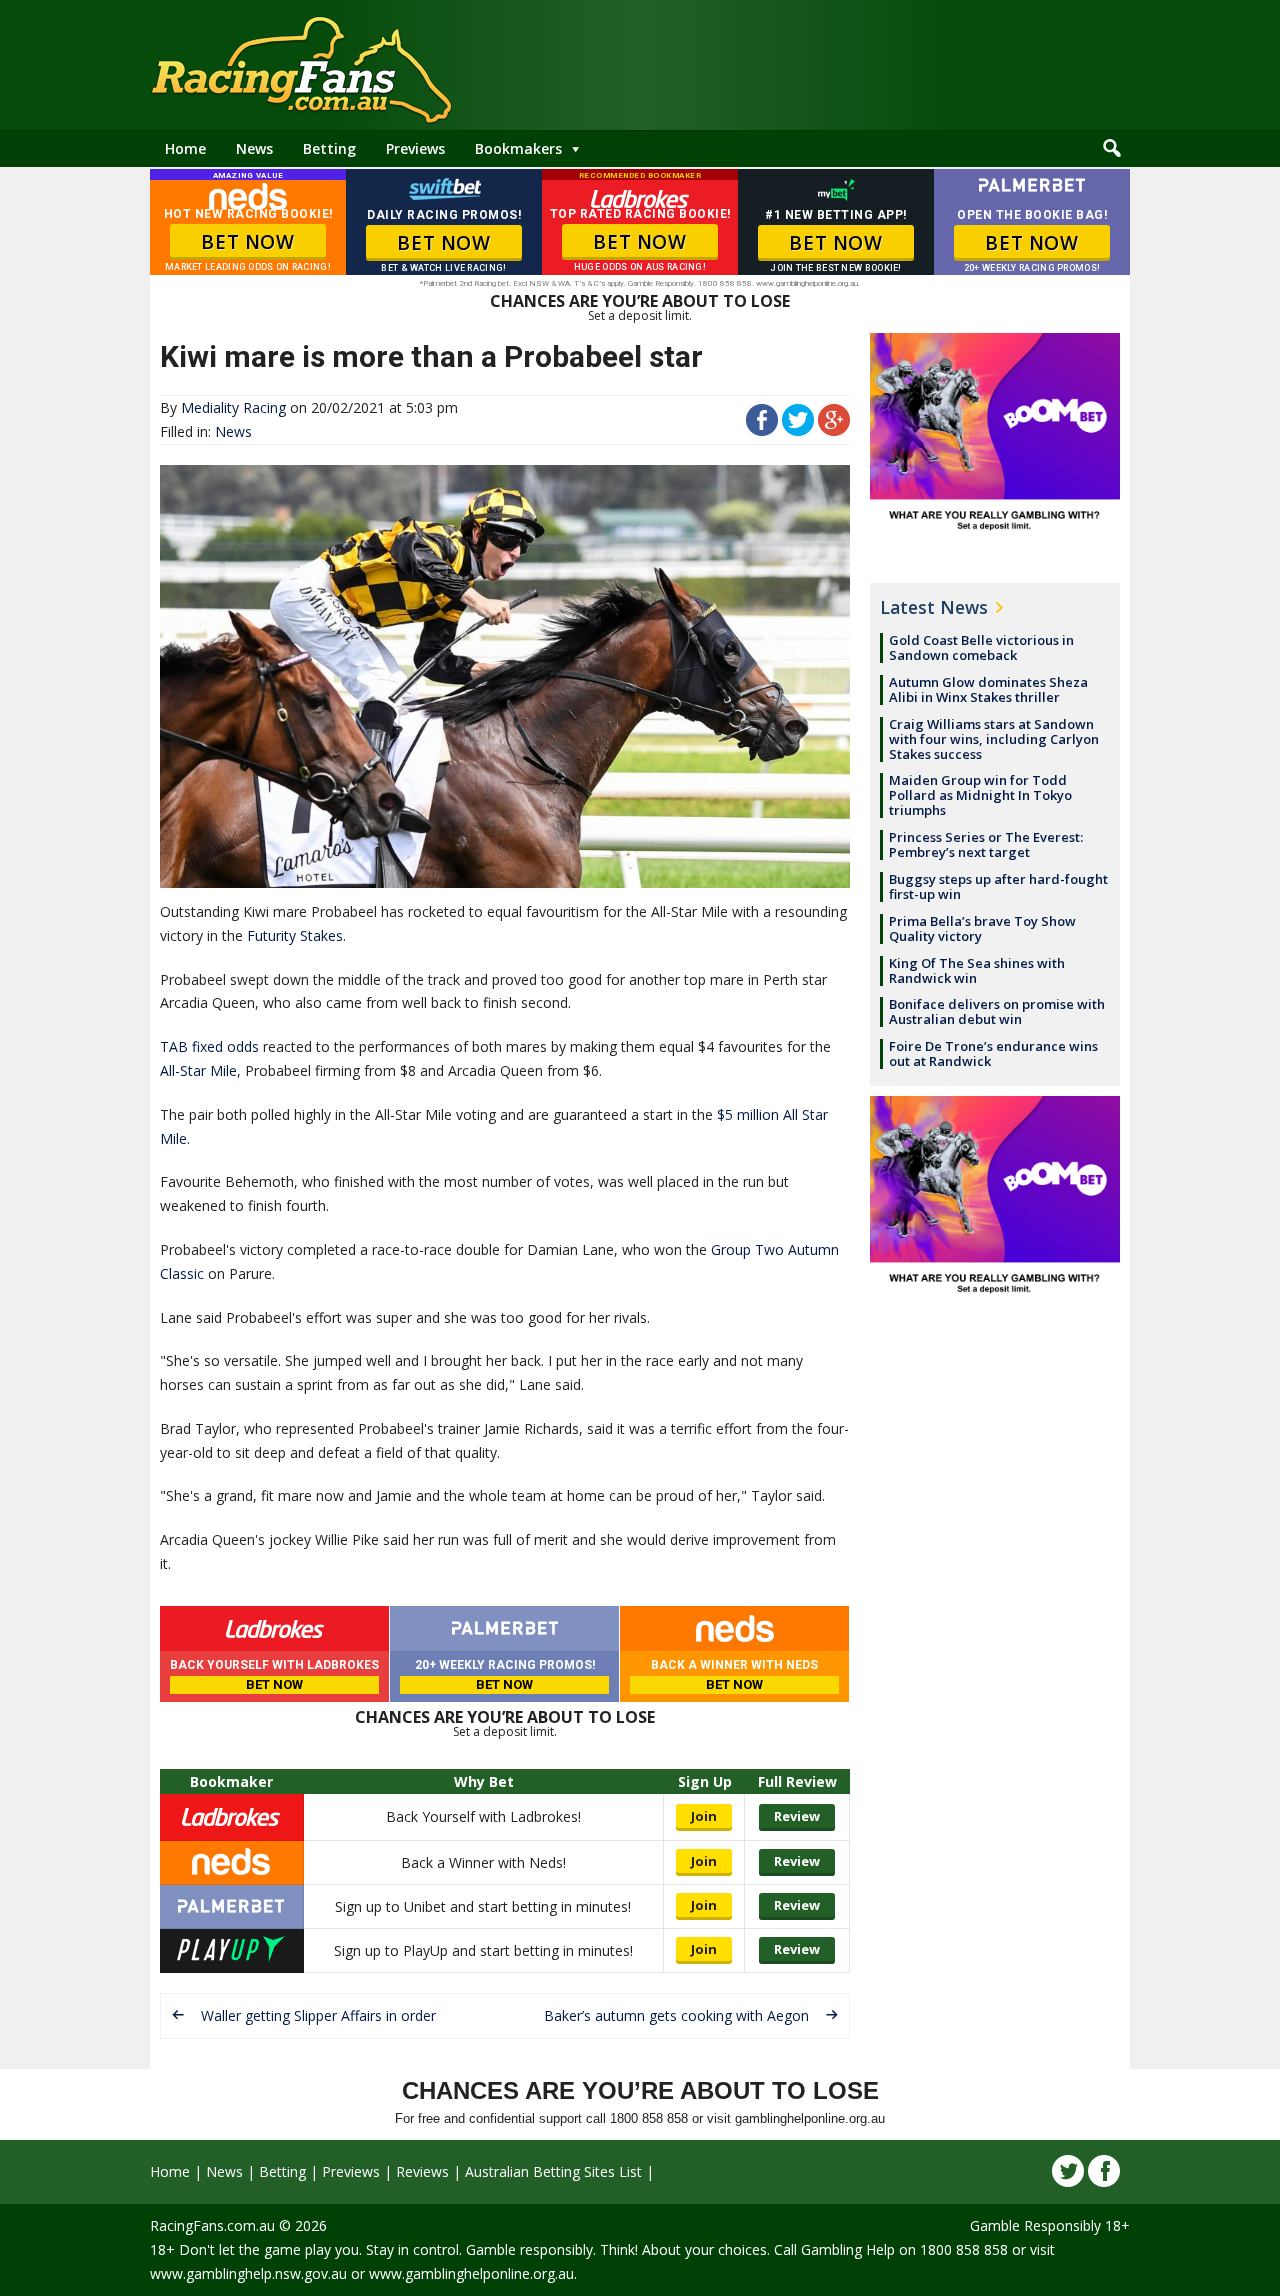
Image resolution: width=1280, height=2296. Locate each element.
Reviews (422, 2171)
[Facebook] (1104, 2171)
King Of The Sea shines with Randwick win (977, 970)
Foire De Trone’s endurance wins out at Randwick (993, 1053)
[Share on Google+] (834, 430)
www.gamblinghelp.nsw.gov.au (248, 2273)
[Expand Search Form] (1112, 149)
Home (185, 148)
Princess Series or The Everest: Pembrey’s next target (986, 844)
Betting (329, 148)
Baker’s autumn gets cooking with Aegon (676, 2015)
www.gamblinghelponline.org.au (471, 2273)
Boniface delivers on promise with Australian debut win (997, 1011)
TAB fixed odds (209, 1046)
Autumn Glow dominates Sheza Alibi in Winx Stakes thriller (988, 689)
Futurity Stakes (295, 935)
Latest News (934, 607)
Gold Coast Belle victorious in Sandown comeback (981, 647)
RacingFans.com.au (212, 2225)
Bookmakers (518, 148)
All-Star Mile (198, 1070)
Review (797, 1816)
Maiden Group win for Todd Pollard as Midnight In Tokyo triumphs (980, 795)
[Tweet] (798, 430)
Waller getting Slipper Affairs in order (318, 2015)
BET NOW (247, 242)
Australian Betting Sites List (553, 2171)
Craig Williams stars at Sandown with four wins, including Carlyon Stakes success (994, 739)
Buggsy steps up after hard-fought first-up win (998, 886)
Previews (415, 148)
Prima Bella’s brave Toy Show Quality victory (982, 928)
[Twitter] (1068, 2171)
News (254, 148)
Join (704, 1816)
